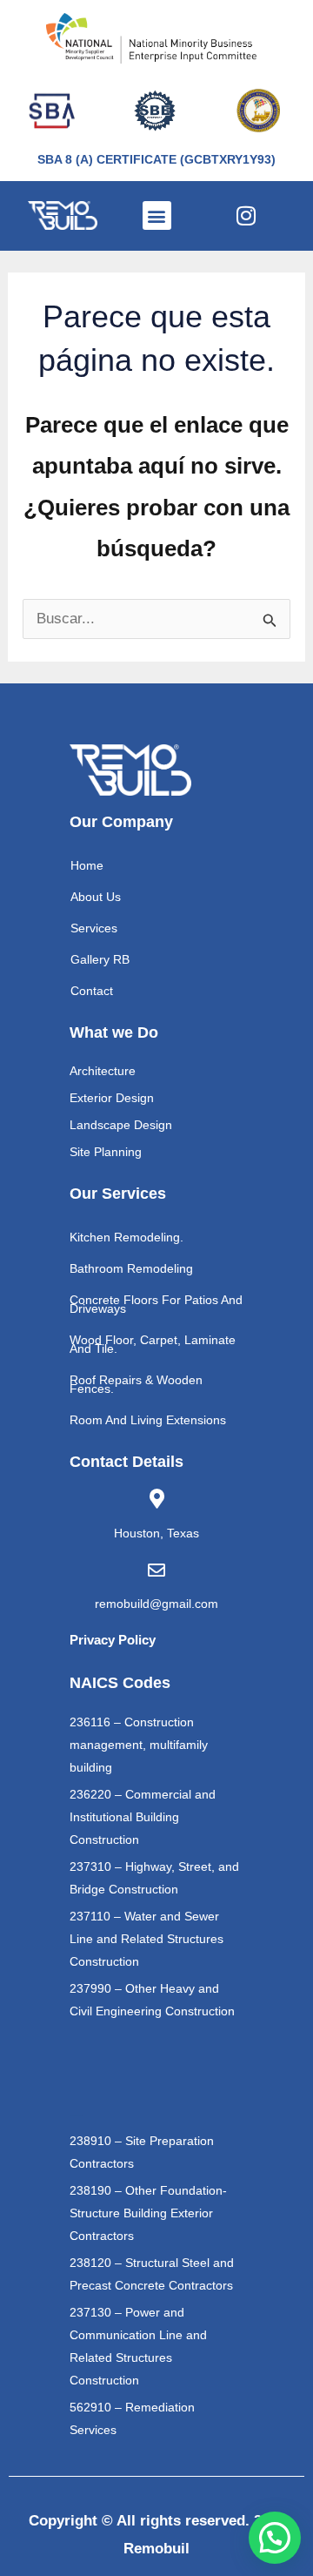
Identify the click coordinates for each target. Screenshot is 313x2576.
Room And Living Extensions (148, 1420)
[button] (157, 215)
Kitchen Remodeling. (127, 1237)
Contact (92, 991)
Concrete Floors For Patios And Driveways (156, 1304)
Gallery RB (100, 959)
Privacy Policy (113, 1640)
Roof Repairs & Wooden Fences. (136, 1384)
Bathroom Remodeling (131, 1268)
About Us (96, 897)
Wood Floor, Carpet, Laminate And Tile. (153, 1344)
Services (94, 928)
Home (87, 865)
